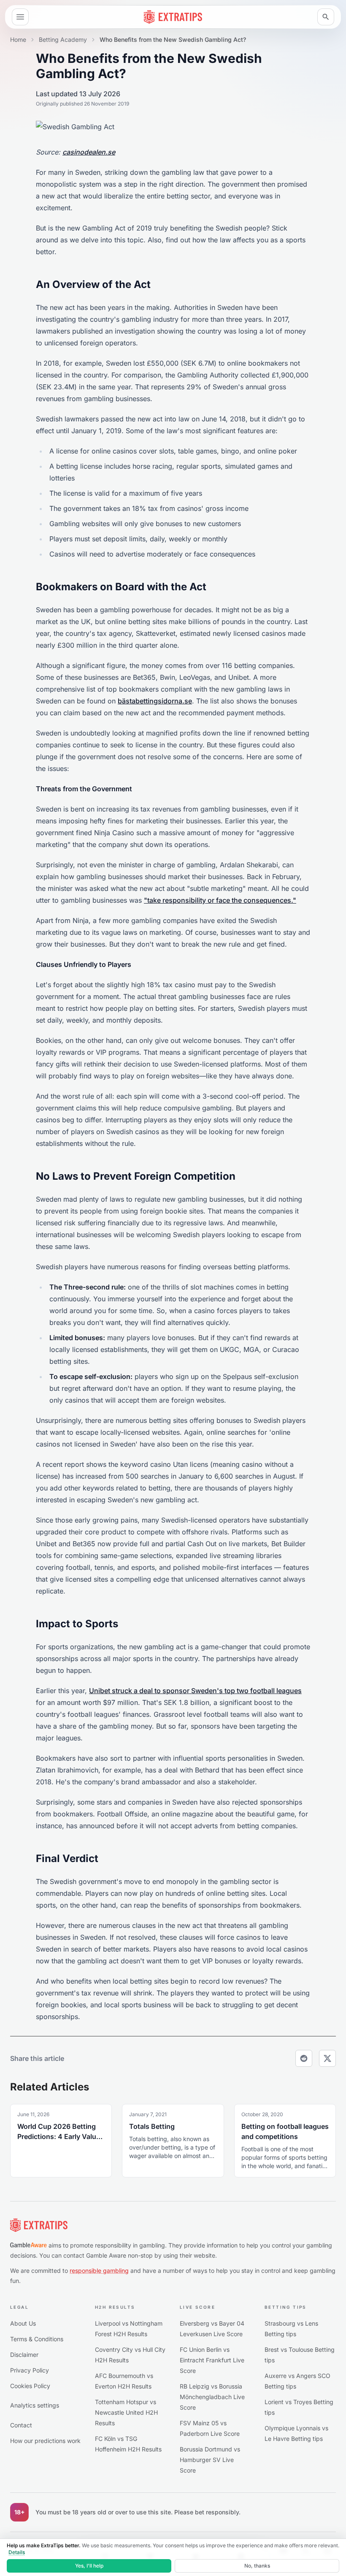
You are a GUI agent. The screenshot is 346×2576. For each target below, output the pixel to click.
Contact (21, 2425)
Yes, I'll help (89, 2566)
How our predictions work (45, 2441)
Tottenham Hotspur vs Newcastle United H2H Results (126, 2412)
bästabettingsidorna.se (155, 701)
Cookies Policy (30, 2386)
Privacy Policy (30, 2370)
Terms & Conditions (37, 2339)
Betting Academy (63, 39)
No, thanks (257, 2566)
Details (17, 2552)
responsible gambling (99, 2271)
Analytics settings (35, 2405)
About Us (23, 2323)
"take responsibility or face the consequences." (220, 900)
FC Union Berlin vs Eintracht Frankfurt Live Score (212, 2360)
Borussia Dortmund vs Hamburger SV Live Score (210, 2460)
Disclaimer (24, 2355)
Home (18, 39)
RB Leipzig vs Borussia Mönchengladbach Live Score (212, 2397)
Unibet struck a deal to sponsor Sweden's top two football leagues (195, 1691)
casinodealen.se (89, 152)
